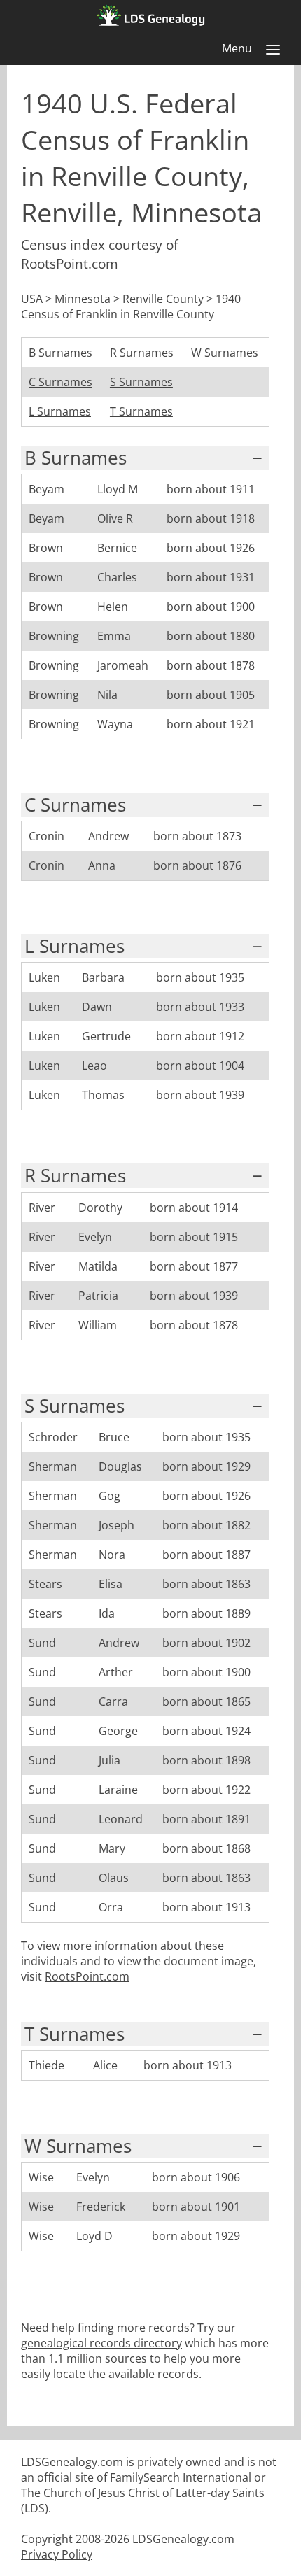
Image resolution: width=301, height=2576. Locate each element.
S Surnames (141, 382)
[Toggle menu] (273, 50)
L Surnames (60, 411)
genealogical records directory (101, 2343)
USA (32, 299)
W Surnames (225, 353)
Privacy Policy (57, 2554)
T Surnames (141, 411)
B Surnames (61, 353)
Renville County (163, 299)
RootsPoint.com (87, 1976)
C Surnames (61, 382)
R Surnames (142, 353)
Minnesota (83, 299)
